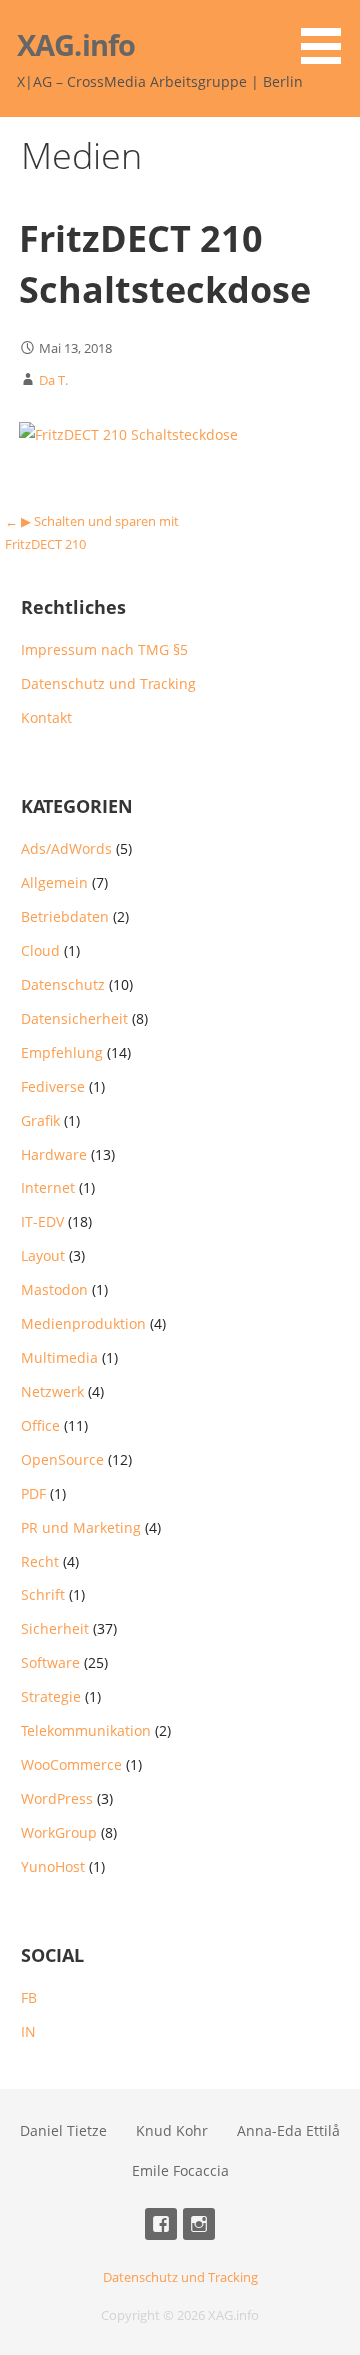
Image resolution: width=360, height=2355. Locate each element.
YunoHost (53, 1866)
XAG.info (76, 44)
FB (29, 1997)
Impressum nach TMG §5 (104, 649)
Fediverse (53, 1086)
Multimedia (59, 1357)
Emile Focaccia (180, 2170)
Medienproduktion (83, 1323)
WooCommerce (71, 1764)
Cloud (40, 950)
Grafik (40, 1120)
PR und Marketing (81, 1527)
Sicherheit (55, 1628)
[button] (328, 35)
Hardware (54, 1154)
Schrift (43, 1594)
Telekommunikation (86, 1730)
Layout (43, 1255)
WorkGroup (59, 1832)
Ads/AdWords (66, 848)
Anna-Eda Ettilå (288, 2130)
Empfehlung (62, 1052)
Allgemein (54, 882)
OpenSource (62, 1459)
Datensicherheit (74, 1018)
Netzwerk (52, 1391)
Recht (40, 1561)
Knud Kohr (172, 2130)
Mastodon (54, 1289)
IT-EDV (42, 1221)
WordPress (57, 1798)
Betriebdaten (65, 916)
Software (50, 1662)
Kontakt (46, 717)
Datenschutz (63, 984)
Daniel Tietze (63, 2130)
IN (28, 2031)
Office (40, 1425)
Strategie (51, 1696)
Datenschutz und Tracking (108, 683)
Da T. (53, 380)
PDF (33, 1493)
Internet (48, 1187)
